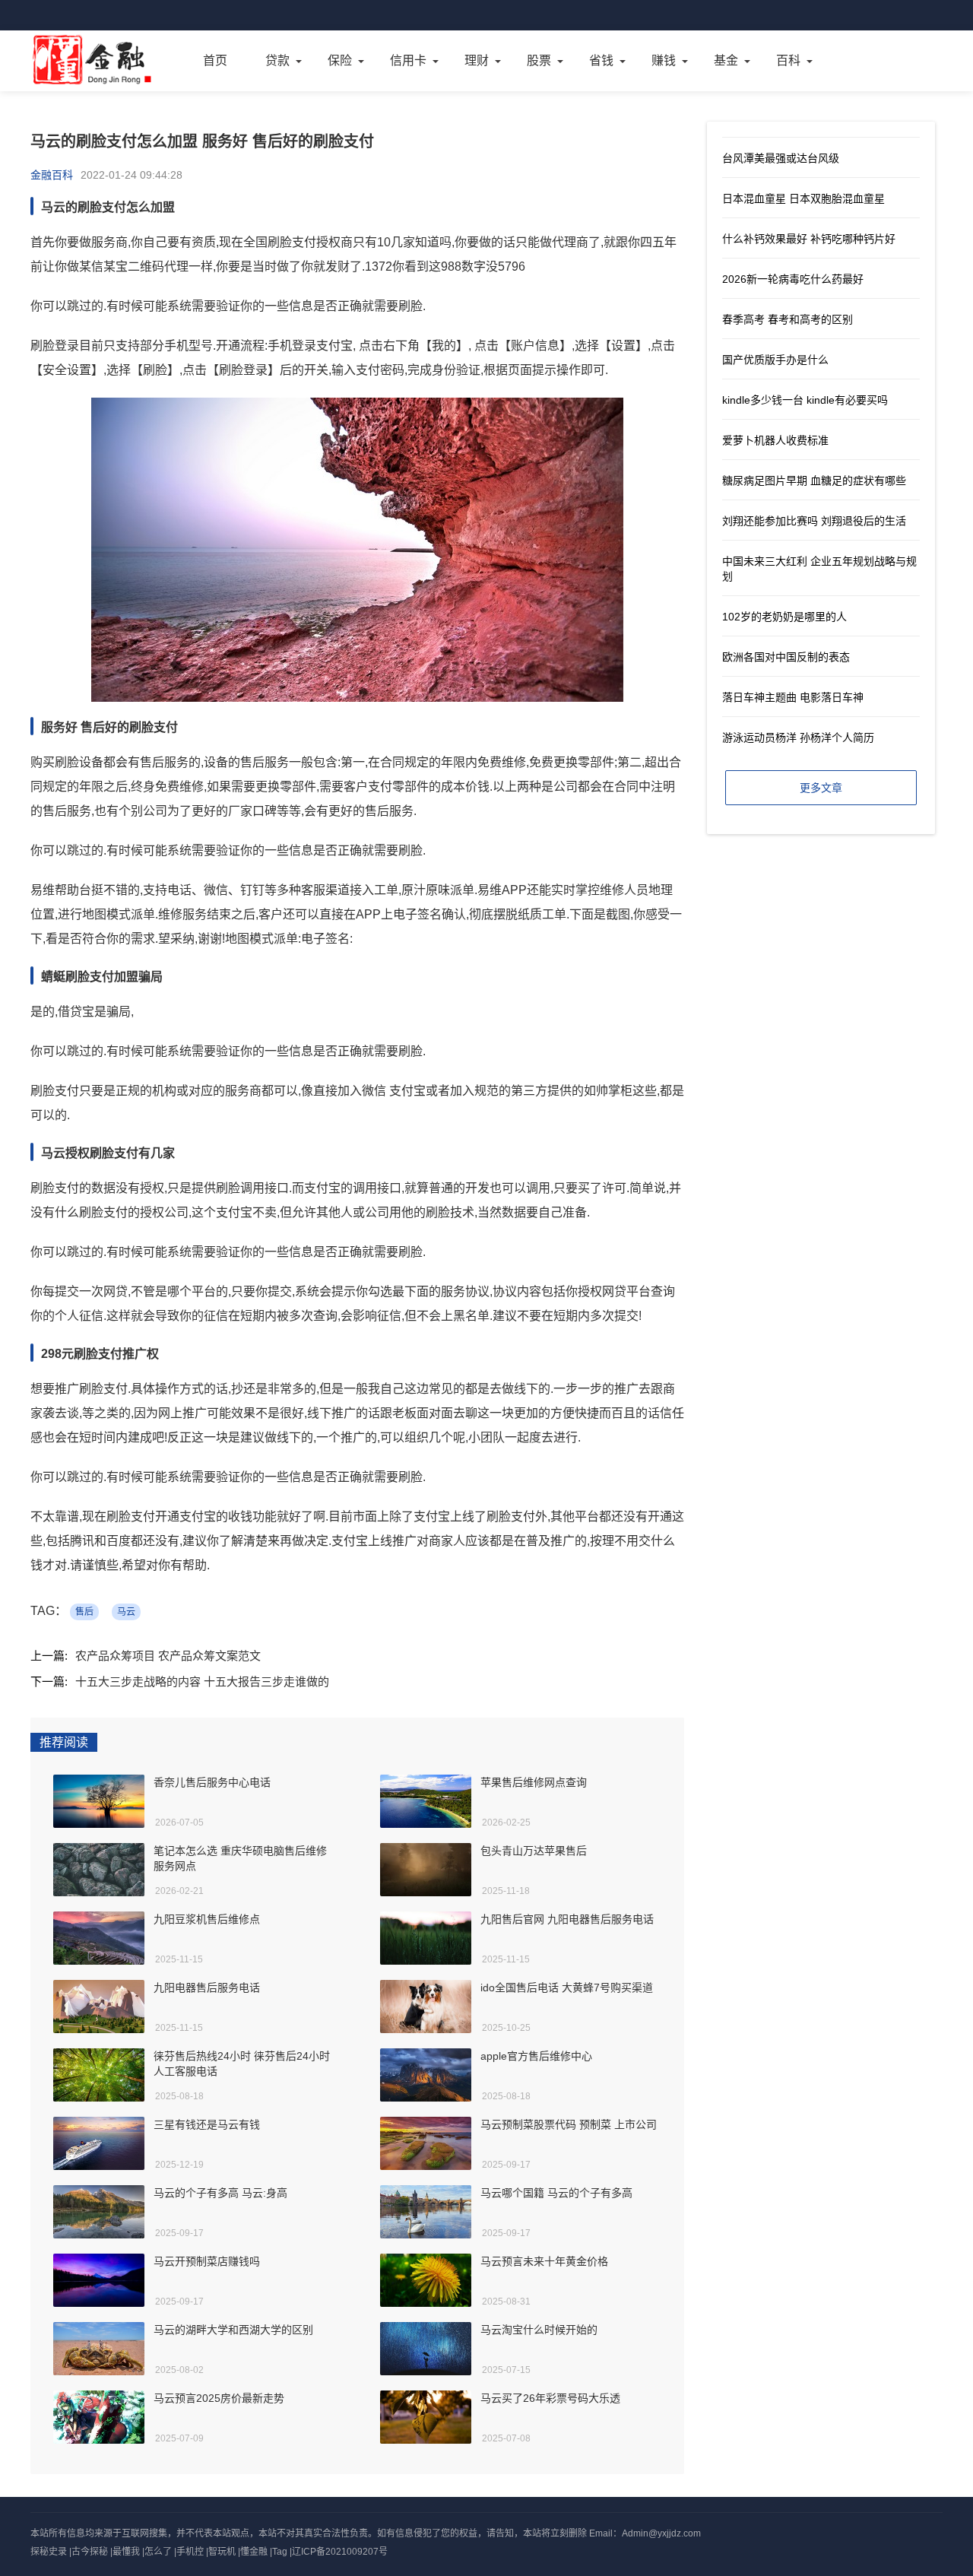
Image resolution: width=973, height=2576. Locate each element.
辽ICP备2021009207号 (340, 2552)
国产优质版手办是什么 (775, 360)
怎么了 (158, 2552)
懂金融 (254, 2552)
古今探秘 (90, 2552)
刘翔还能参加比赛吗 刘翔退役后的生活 (814, 521)
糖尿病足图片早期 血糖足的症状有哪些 (814, 481)
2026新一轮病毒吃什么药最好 (793, 279)
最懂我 (126, 2552)
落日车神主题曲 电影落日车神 (793, 697)
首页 (215, 60)
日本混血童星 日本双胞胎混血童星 (803, 198)
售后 (84, 1612)
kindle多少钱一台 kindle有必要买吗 (805, 400)
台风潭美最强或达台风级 (781, 158)
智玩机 (222, 2552)
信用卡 (408, 60)
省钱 (601, 60)
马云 (126, 1612)
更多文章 (821, 788)
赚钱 (664, 60)
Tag (280, 2552)
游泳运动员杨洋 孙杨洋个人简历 (798, 738)
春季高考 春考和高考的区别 (788, 319)
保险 (340, 60)
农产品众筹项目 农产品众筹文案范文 (168, 1656)
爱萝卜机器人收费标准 (775, 440)
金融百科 (52, 175)
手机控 (190, 2552)
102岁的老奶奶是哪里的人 (784, 617)
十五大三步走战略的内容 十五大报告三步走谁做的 (202, 1681)
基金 (726, 60)
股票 (539, 60)
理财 (477, 60)
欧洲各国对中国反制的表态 (786, 657)
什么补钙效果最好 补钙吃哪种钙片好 (809, 239)
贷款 (277, 60)
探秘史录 (49, 2552)
